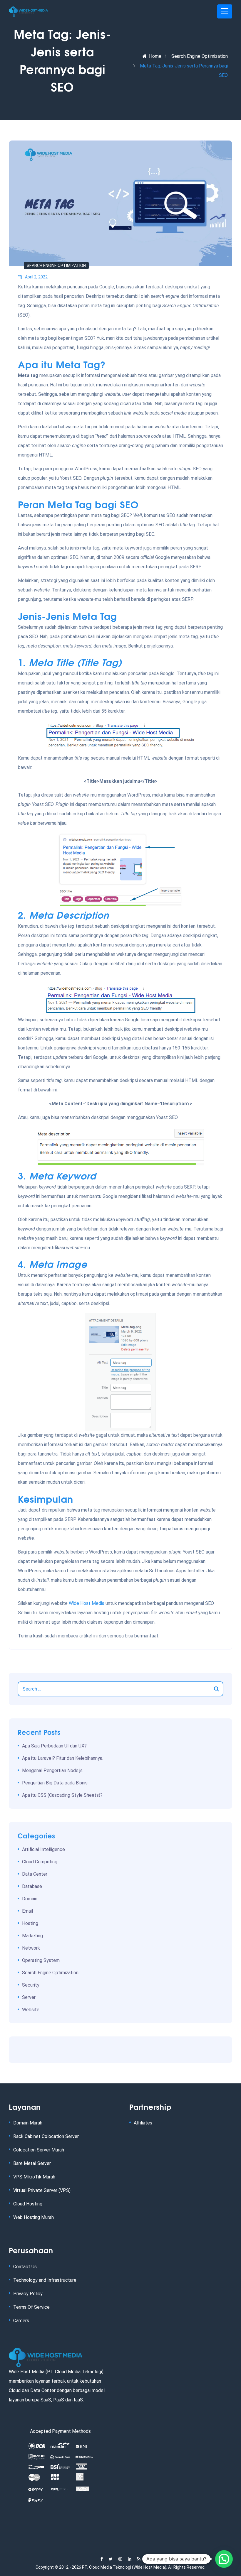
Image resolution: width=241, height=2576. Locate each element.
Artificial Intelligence (43, 1849)
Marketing (32, 1936)
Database (32, 1886)
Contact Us (25, 2267)
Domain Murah (28, 2123)
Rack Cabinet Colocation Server (46, 2136)
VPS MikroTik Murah (34, 2177)
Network (31, 1948)
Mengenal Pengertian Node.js (52, 1770)
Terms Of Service (31, 2307)
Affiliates (143, 2123)
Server (29, 1997)
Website (31, 2010)
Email (27, 1911)
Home (155, 56)
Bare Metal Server (32, 2163)
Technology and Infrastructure (45, 2280)
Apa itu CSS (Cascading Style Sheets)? (62, 1795)
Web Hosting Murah (34, 2217)
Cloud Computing (40, 1862)
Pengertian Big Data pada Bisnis (55, 1783)
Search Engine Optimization (200, 56)
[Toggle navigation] (225, 11)
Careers (21, 2321)
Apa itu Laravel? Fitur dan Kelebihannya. (63, 1758)
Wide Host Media (87, 1603)
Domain (30, 1899)
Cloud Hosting (28, 2204)
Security (31, 1985)
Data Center (35, 1874)
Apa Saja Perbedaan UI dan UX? (54, 1746)
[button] (224, 2559)
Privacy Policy (28, 2294)
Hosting (30, 1923)
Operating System (41, 1960)
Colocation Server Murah (39, 2150)
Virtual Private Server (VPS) (42, 2190)
